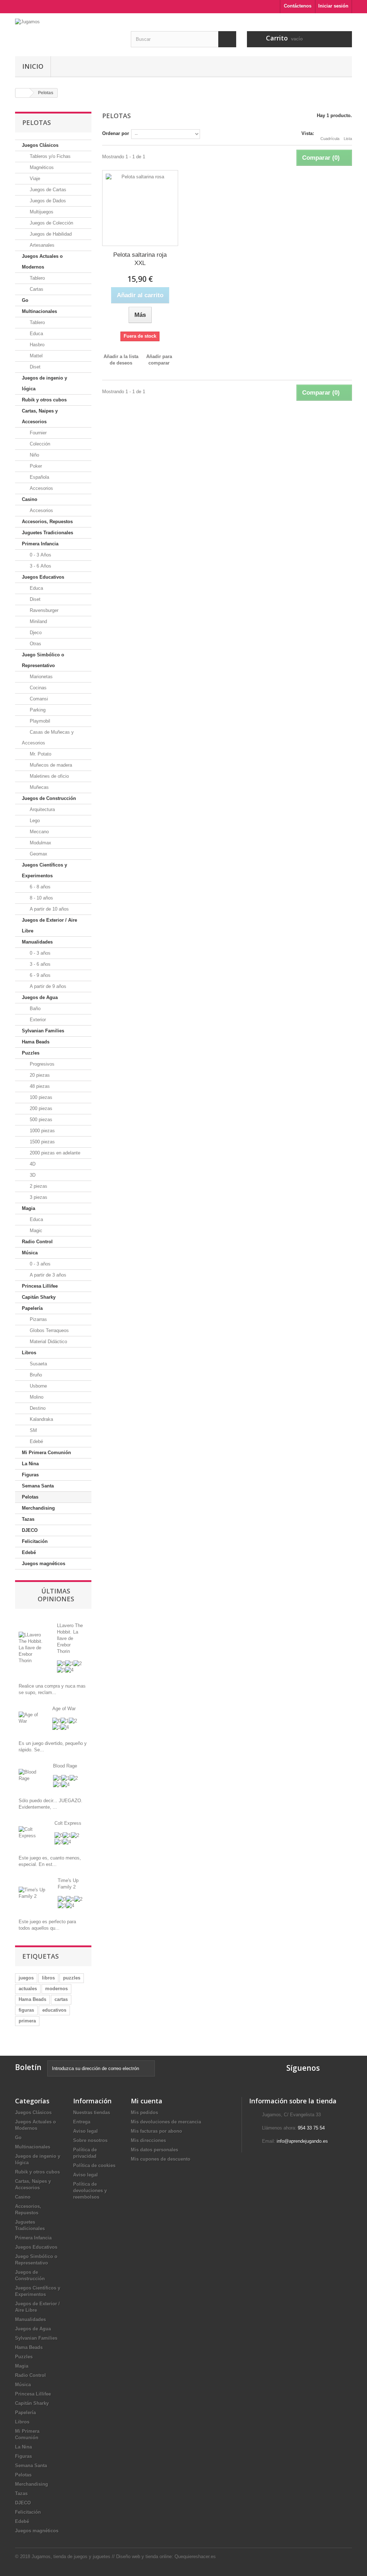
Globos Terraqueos (49, 1330)
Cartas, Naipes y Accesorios (40, 416)
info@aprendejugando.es (302, 2141)
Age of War (64, 1709)
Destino (37, 1408)
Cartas (36, 289)
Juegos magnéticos (44, 1564)
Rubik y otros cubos (44, 400)
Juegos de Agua (40, 997)
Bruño (35, 1375)
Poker (35, 466)
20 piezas (39, 1075)
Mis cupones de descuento (161, 2159)
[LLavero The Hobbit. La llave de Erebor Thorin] (32, 1647)
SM (33, 1430)
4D (32, 1164)
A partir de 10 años (49, 909)
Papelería (32, 1308)
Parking (37, 710)
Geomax (38, 854)
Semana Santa (38, 1486)
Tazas (28, 1519)
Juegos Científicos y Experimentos (44, 870)
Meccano (39, 832)
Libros (29, 1353)
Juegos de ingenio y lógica (44, 383)
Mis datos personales (154, 2150)
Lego (34, 821)
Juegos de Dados (47, 201)
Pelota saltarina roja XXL (140, 259)
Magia (28, 1208)
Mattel (35, 356)
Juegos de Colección (51, 223)
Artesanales (41, 245)
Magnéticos (41, 167)
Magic (35, 1231)
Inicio (33, 66)
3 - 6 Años (40, 566)
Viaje (34, 179)
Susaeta (38, 1364)
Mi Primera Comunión (46, 1453)
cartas (61, 1999)
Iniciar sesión (333, 6)
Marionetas (40, 677)
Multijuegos (41, 212)
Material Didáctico (48, 1342)
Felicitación (35, 1541)
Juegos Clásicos (40, 145)
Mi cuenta (147, 2101)
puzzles (72, 1978)
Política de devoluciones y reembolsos (90, 2191)
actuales (28, 1989)
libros (48, 1978)
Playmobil (39, 721)
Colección (39, 444)
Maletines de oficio (49, 776)
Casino (30, 499)
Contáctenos (298, 6)
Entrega (82, 2122)
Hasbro (36, 345)
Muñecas (39, 787)
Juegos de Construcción (49, 798)
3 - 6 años (39, 964)
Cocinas (37, 688)
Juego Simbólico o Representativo (43, 660)
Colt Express (68, 1823)
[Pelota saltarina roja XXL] (140, 208)
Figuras (30, 1475)
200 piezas (40, 1108)
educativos (54, 2010)
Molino (36, 1397)
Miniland (38, 621)
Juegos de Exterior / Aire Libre (49, 925)
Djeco (35, 633)
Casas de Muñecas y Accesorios (48, 737)
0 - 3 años (39, 953)
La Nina (30, 1464)
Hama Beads (36, 1042)
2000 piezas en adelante (54, 1153)
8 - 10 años (41, 898)
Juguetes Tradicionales (47, 533)
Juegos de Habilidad (50, 234)
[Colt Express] (31, 1832)
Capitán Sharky (39, 1297)
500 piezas (40, 1120)
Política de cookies (94, 2165)
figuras (26, 2010)
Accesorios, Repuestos (47, 522)
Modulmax (40, 843)
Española (39, 477)
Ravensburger (43, 610)
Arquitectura (42, 809)
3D (32, 1175)
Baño (34, 1009)
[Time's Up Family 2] (33, 1893)
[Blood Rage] (30, 1775)
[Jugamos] (68, 32)
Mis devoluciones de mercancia (166, 2122)
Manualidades (37, 942)
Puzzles (31, 1053)
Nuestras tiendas (92, 2112)
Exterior (37, 1020)
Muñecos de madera (50, 765)
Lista (348, 139)
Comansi (38, 699)
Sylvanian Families (43, 1031)
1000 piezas (42, 1131)
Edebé (36, 1441)
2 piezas (38, 1186)
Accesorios (41, 488)
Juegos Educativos (43, 577)
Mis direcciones (148, 2140)
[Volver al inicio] (23, 93)
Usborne (38, 1386)
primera (27, 2021)
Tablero (37, 278)
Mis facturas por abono (156, 2131)
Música (30, 1253)
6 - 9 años (39, 975)
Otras (35, 644)
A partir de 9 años (47, 986)
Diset (34, 367)
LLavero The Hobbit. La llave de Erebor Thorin (70, 1638)
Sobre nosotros (90, 2140)
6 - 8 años (39, 887)
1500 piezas (42, 1142)
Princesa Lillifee (40, 1286)
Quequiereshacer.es (195, 2556)
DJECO (30, 1530)
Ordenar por (116, 133)
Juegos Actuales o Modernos (42, 262)
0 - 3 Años (40, 555)
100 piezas (40, 1097)
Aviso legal (85, 2131)
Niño (34, 455)
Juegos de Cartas (47, 190)
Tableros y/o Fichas (49, 156)
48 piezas (39, 1086)
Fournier (37, 433)
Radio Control (37, 1242)
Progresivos (41, 1064)
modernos (56, 1989)
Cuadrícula (330, 139)
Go (25, 300)
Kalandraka (41, 1419)
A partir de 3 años (47, 1275)
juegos (26, 1978)
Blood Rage (65, 1766)
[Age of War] (30, 1718)
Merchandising (38, 1508)
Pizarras (38, 1319)
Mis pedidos (144, 2112)
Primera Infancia (40, 544)
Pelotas (30, 1497)
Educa (36, 334)
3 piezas (38, 1197)
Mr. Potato (40, 754)
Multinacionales (39, 311)
